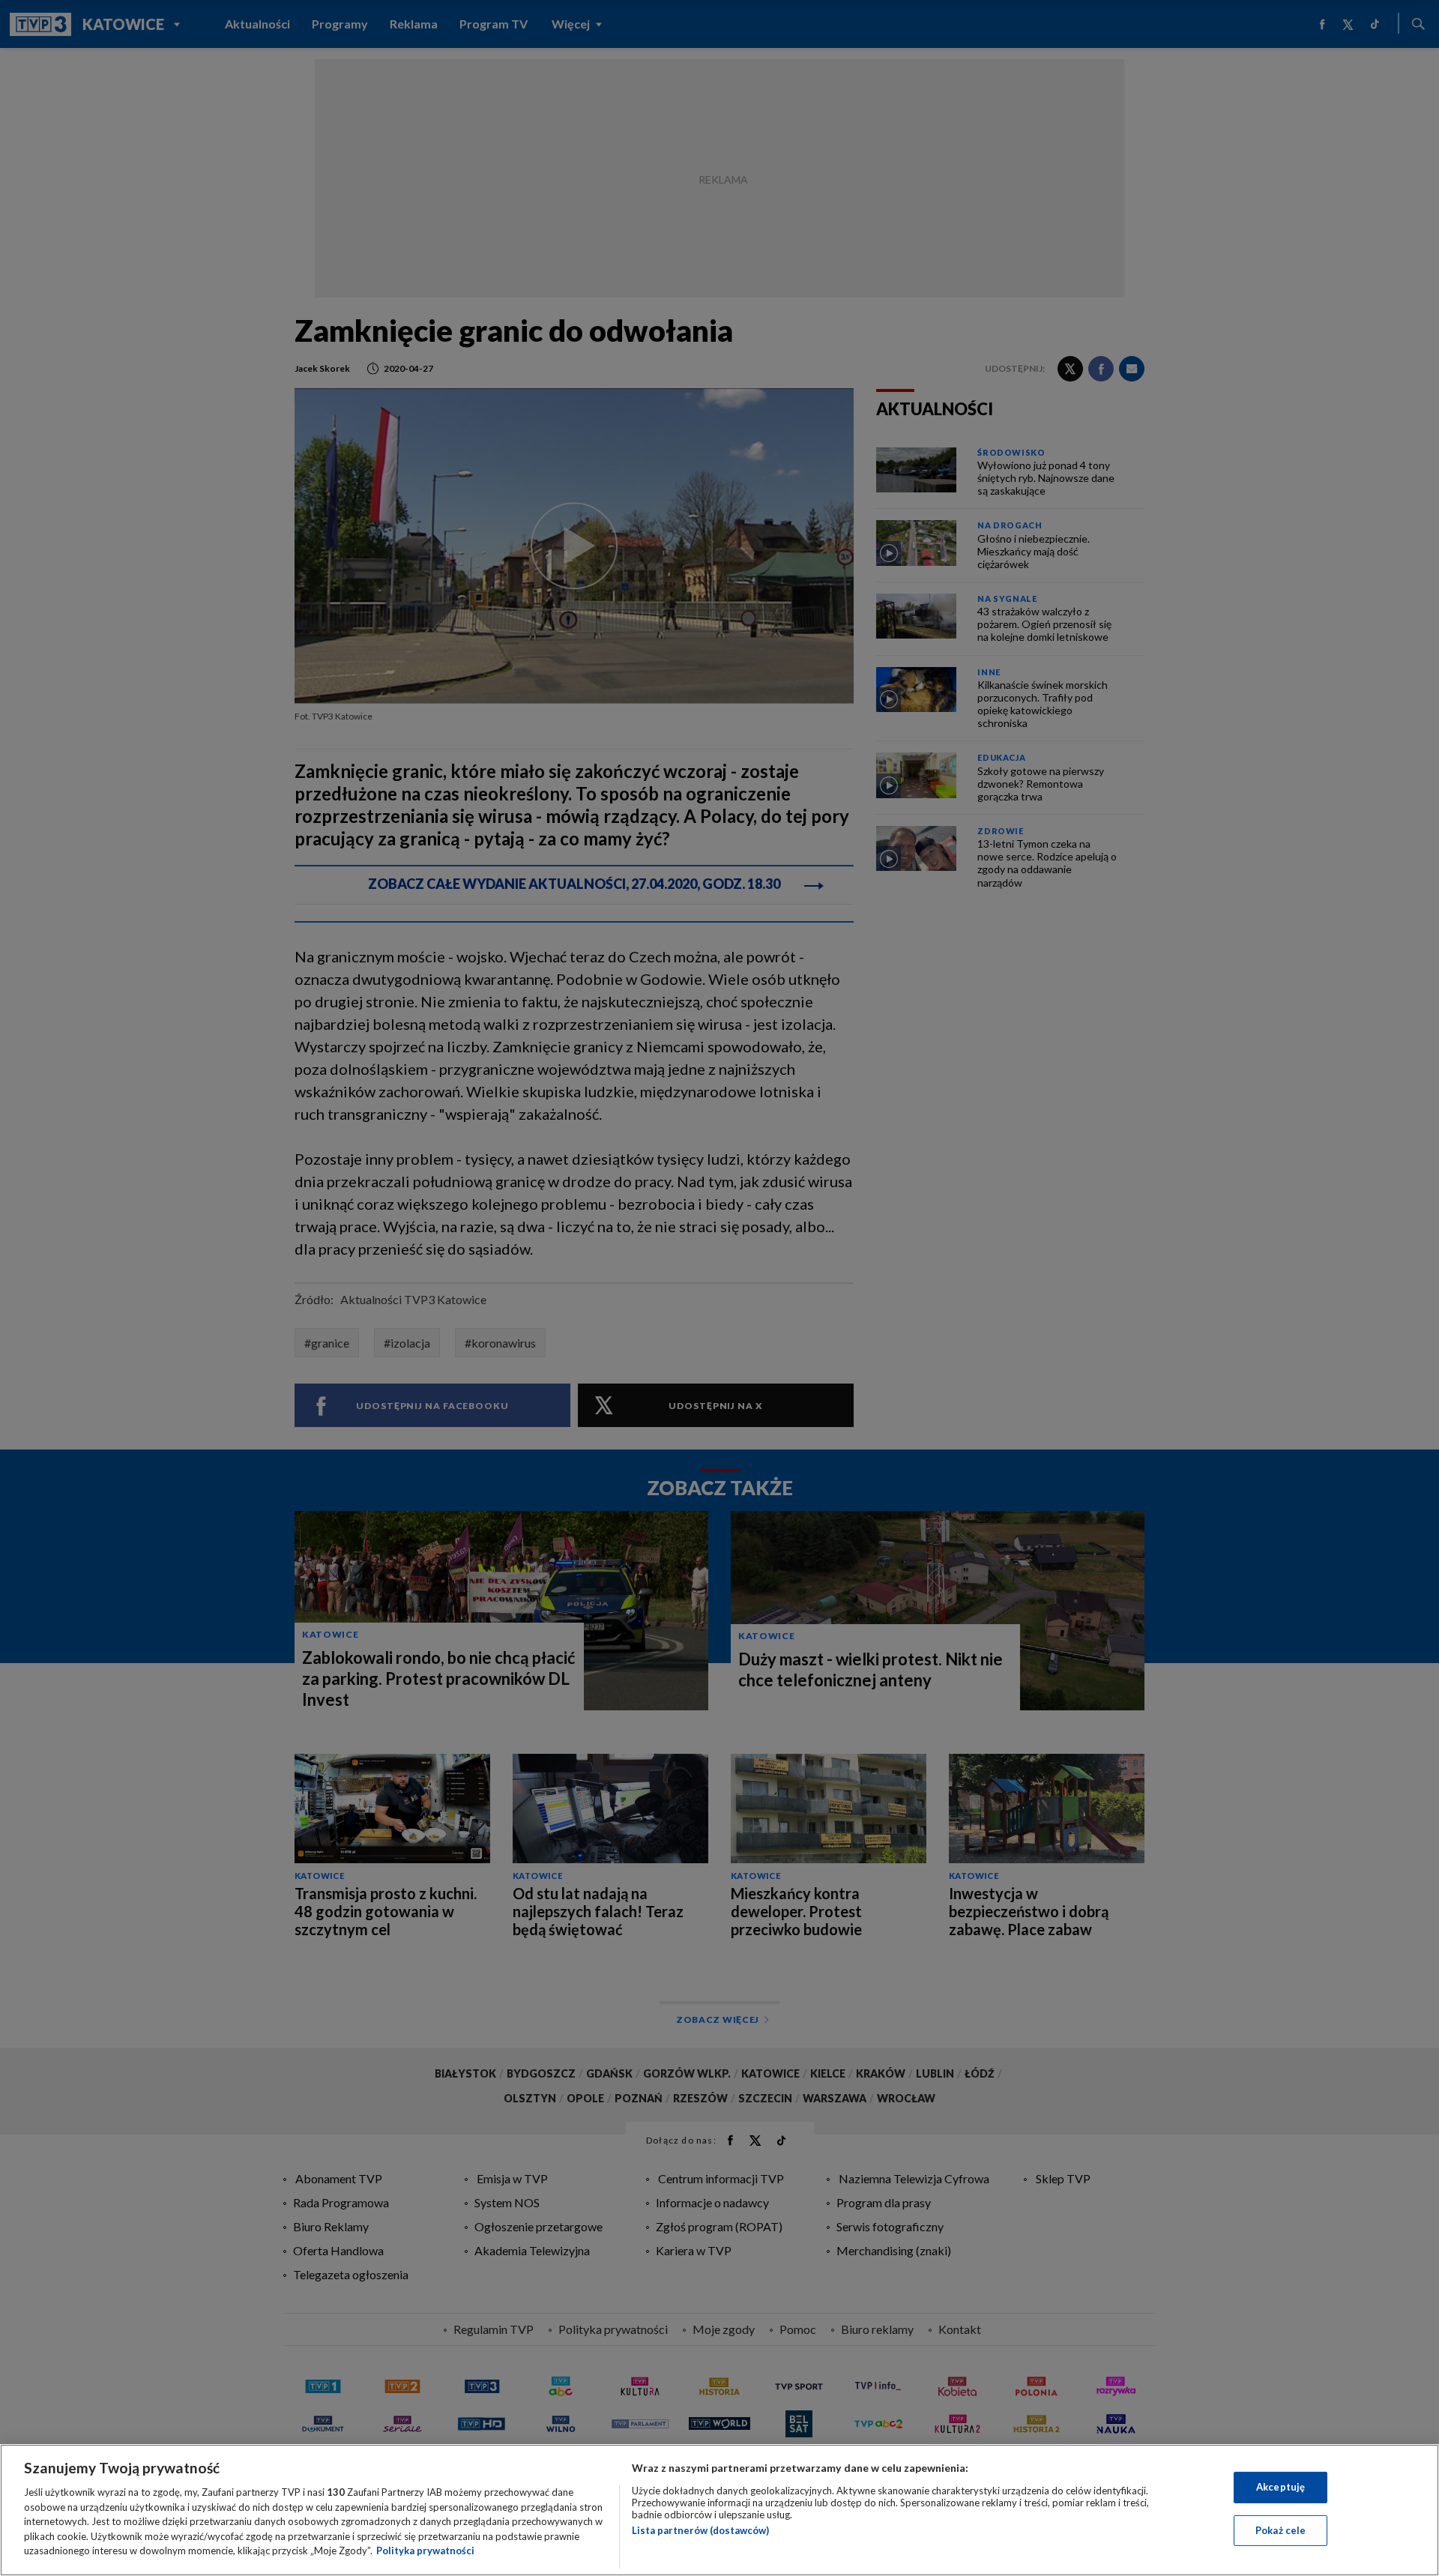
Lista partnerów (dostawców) (700, 2530)
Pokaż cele (1280, 2530)
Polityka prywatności (425, 2551)
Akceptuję (1280, 2487)
